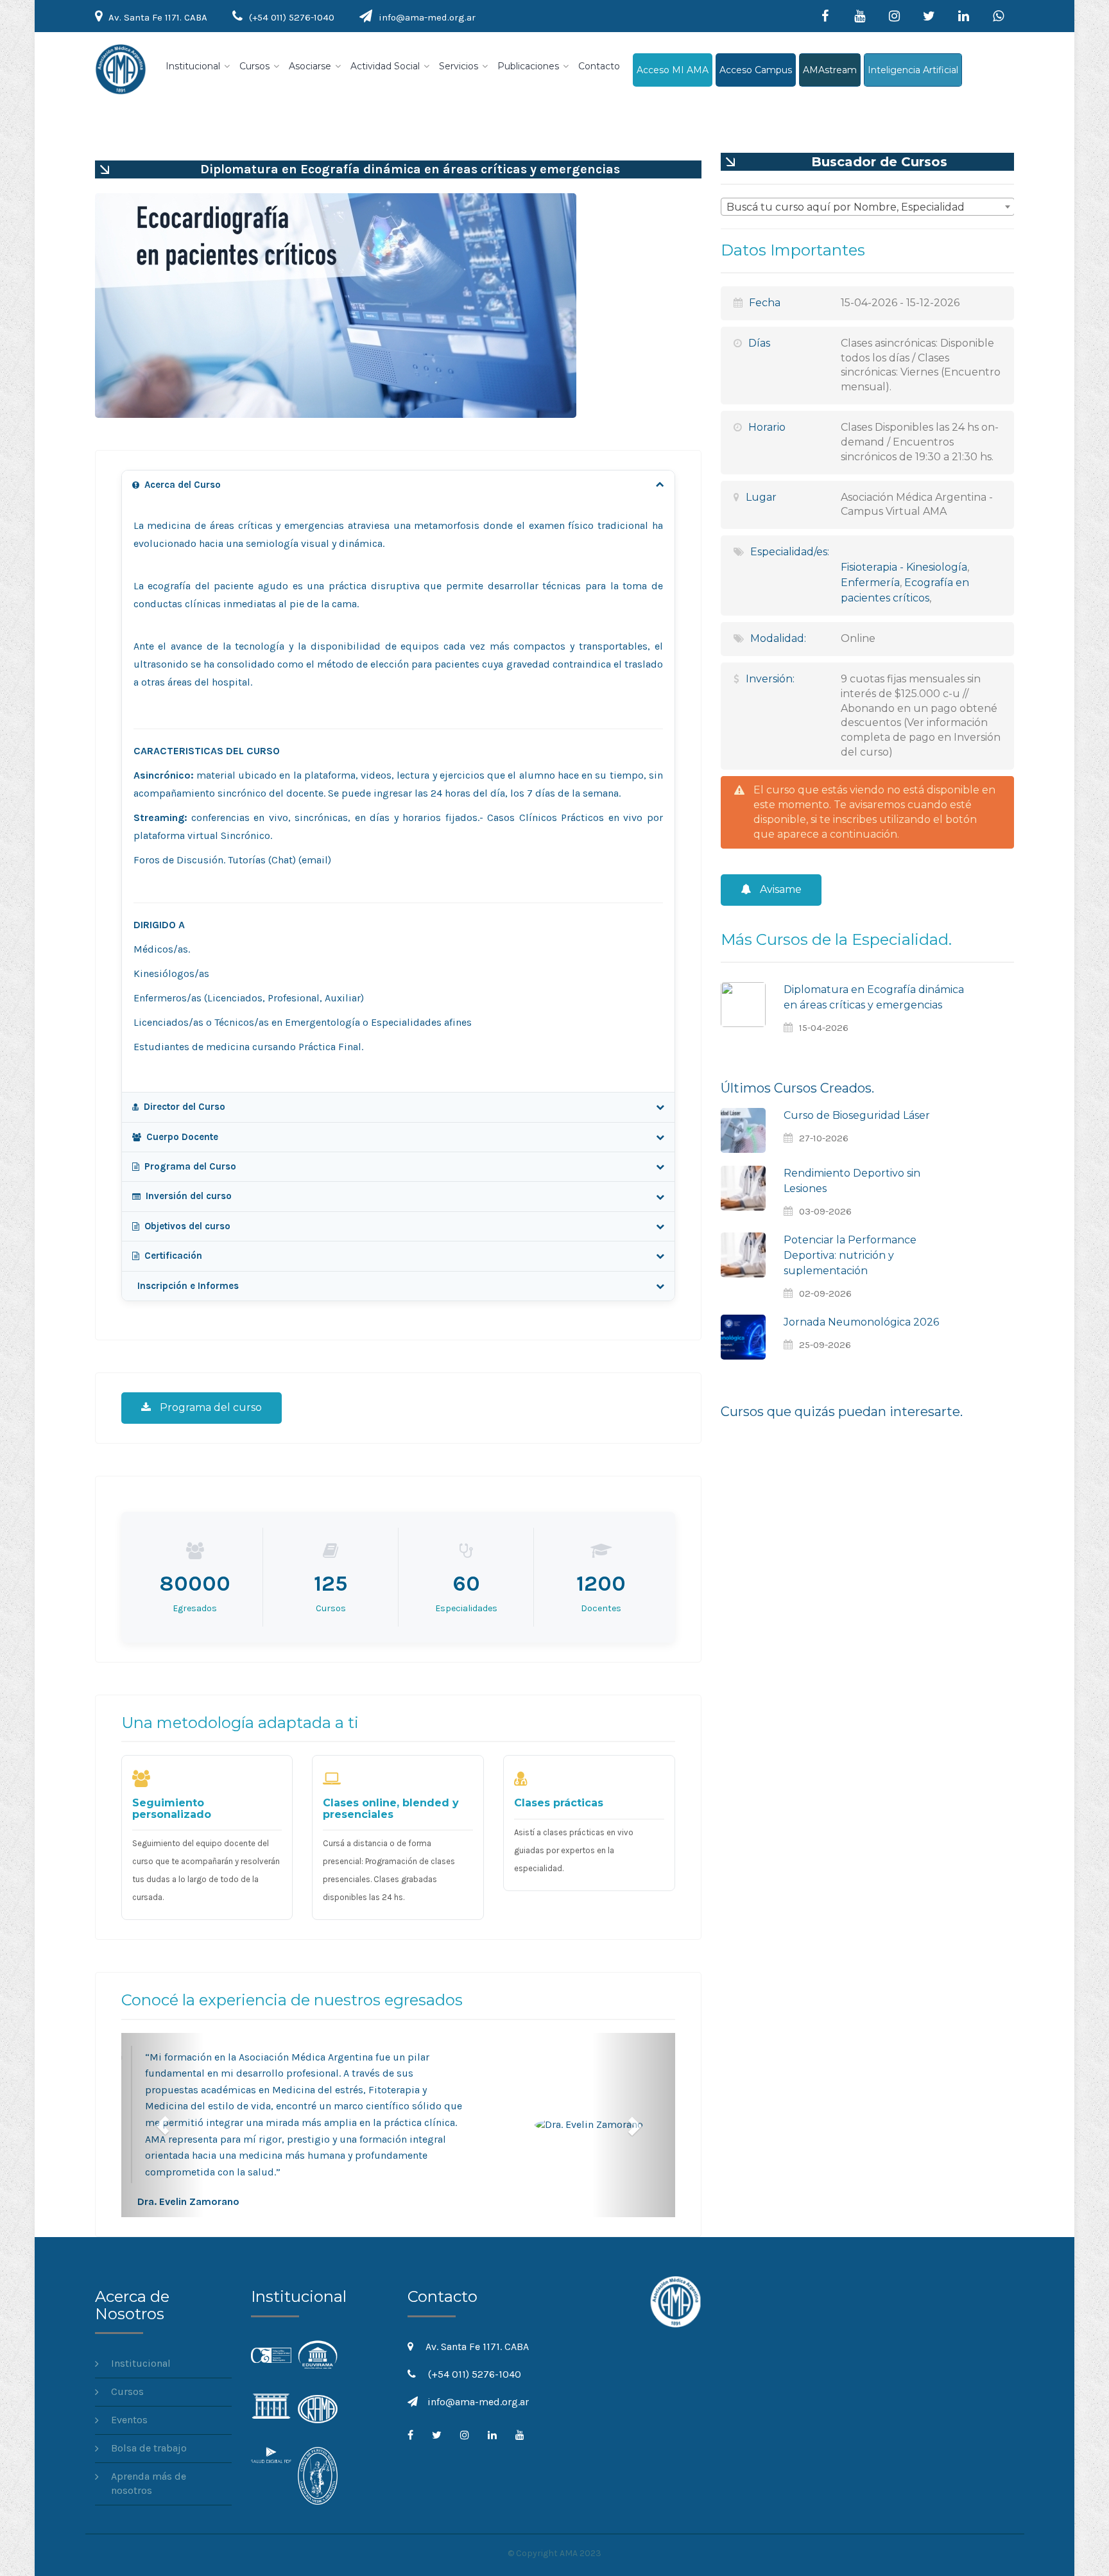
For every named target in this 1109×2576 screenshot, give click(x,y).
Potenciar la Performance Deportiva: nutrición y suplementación (850, 1255)
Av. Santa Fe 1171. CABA (158, 17)
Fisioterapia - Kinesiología (904, 567)
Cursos (254, 66)
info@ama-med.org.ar (427, 17)
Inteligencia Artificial (913, 70)
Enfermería (870, 583)
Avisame (779, 889)
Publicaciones (528, 66)
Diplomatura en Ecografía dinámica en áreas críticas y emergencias (874, 997)
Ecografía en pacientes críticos (905, 590)
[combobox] (868, 207)
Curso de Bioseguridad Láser (857, 1115)
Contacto (599, 66)
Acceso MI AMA (673, 70)
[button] (163, 2125)
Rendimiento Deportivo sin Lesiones (852, 1181)
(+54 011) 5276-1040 (292, 17)
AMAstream (830, 70)
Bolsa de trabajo (149, 2448)
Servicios (459, 66)
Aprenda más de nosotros (149, 2484)
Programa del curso (210, 1407)
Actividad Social (385, 66)
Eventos (129, 2420)
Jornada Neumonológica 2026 (861, 1322)
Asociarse (310, 66)
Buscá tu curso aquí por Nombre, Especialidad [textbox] (846, 207)
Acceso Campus (756, 70)
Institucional (193, 66)
